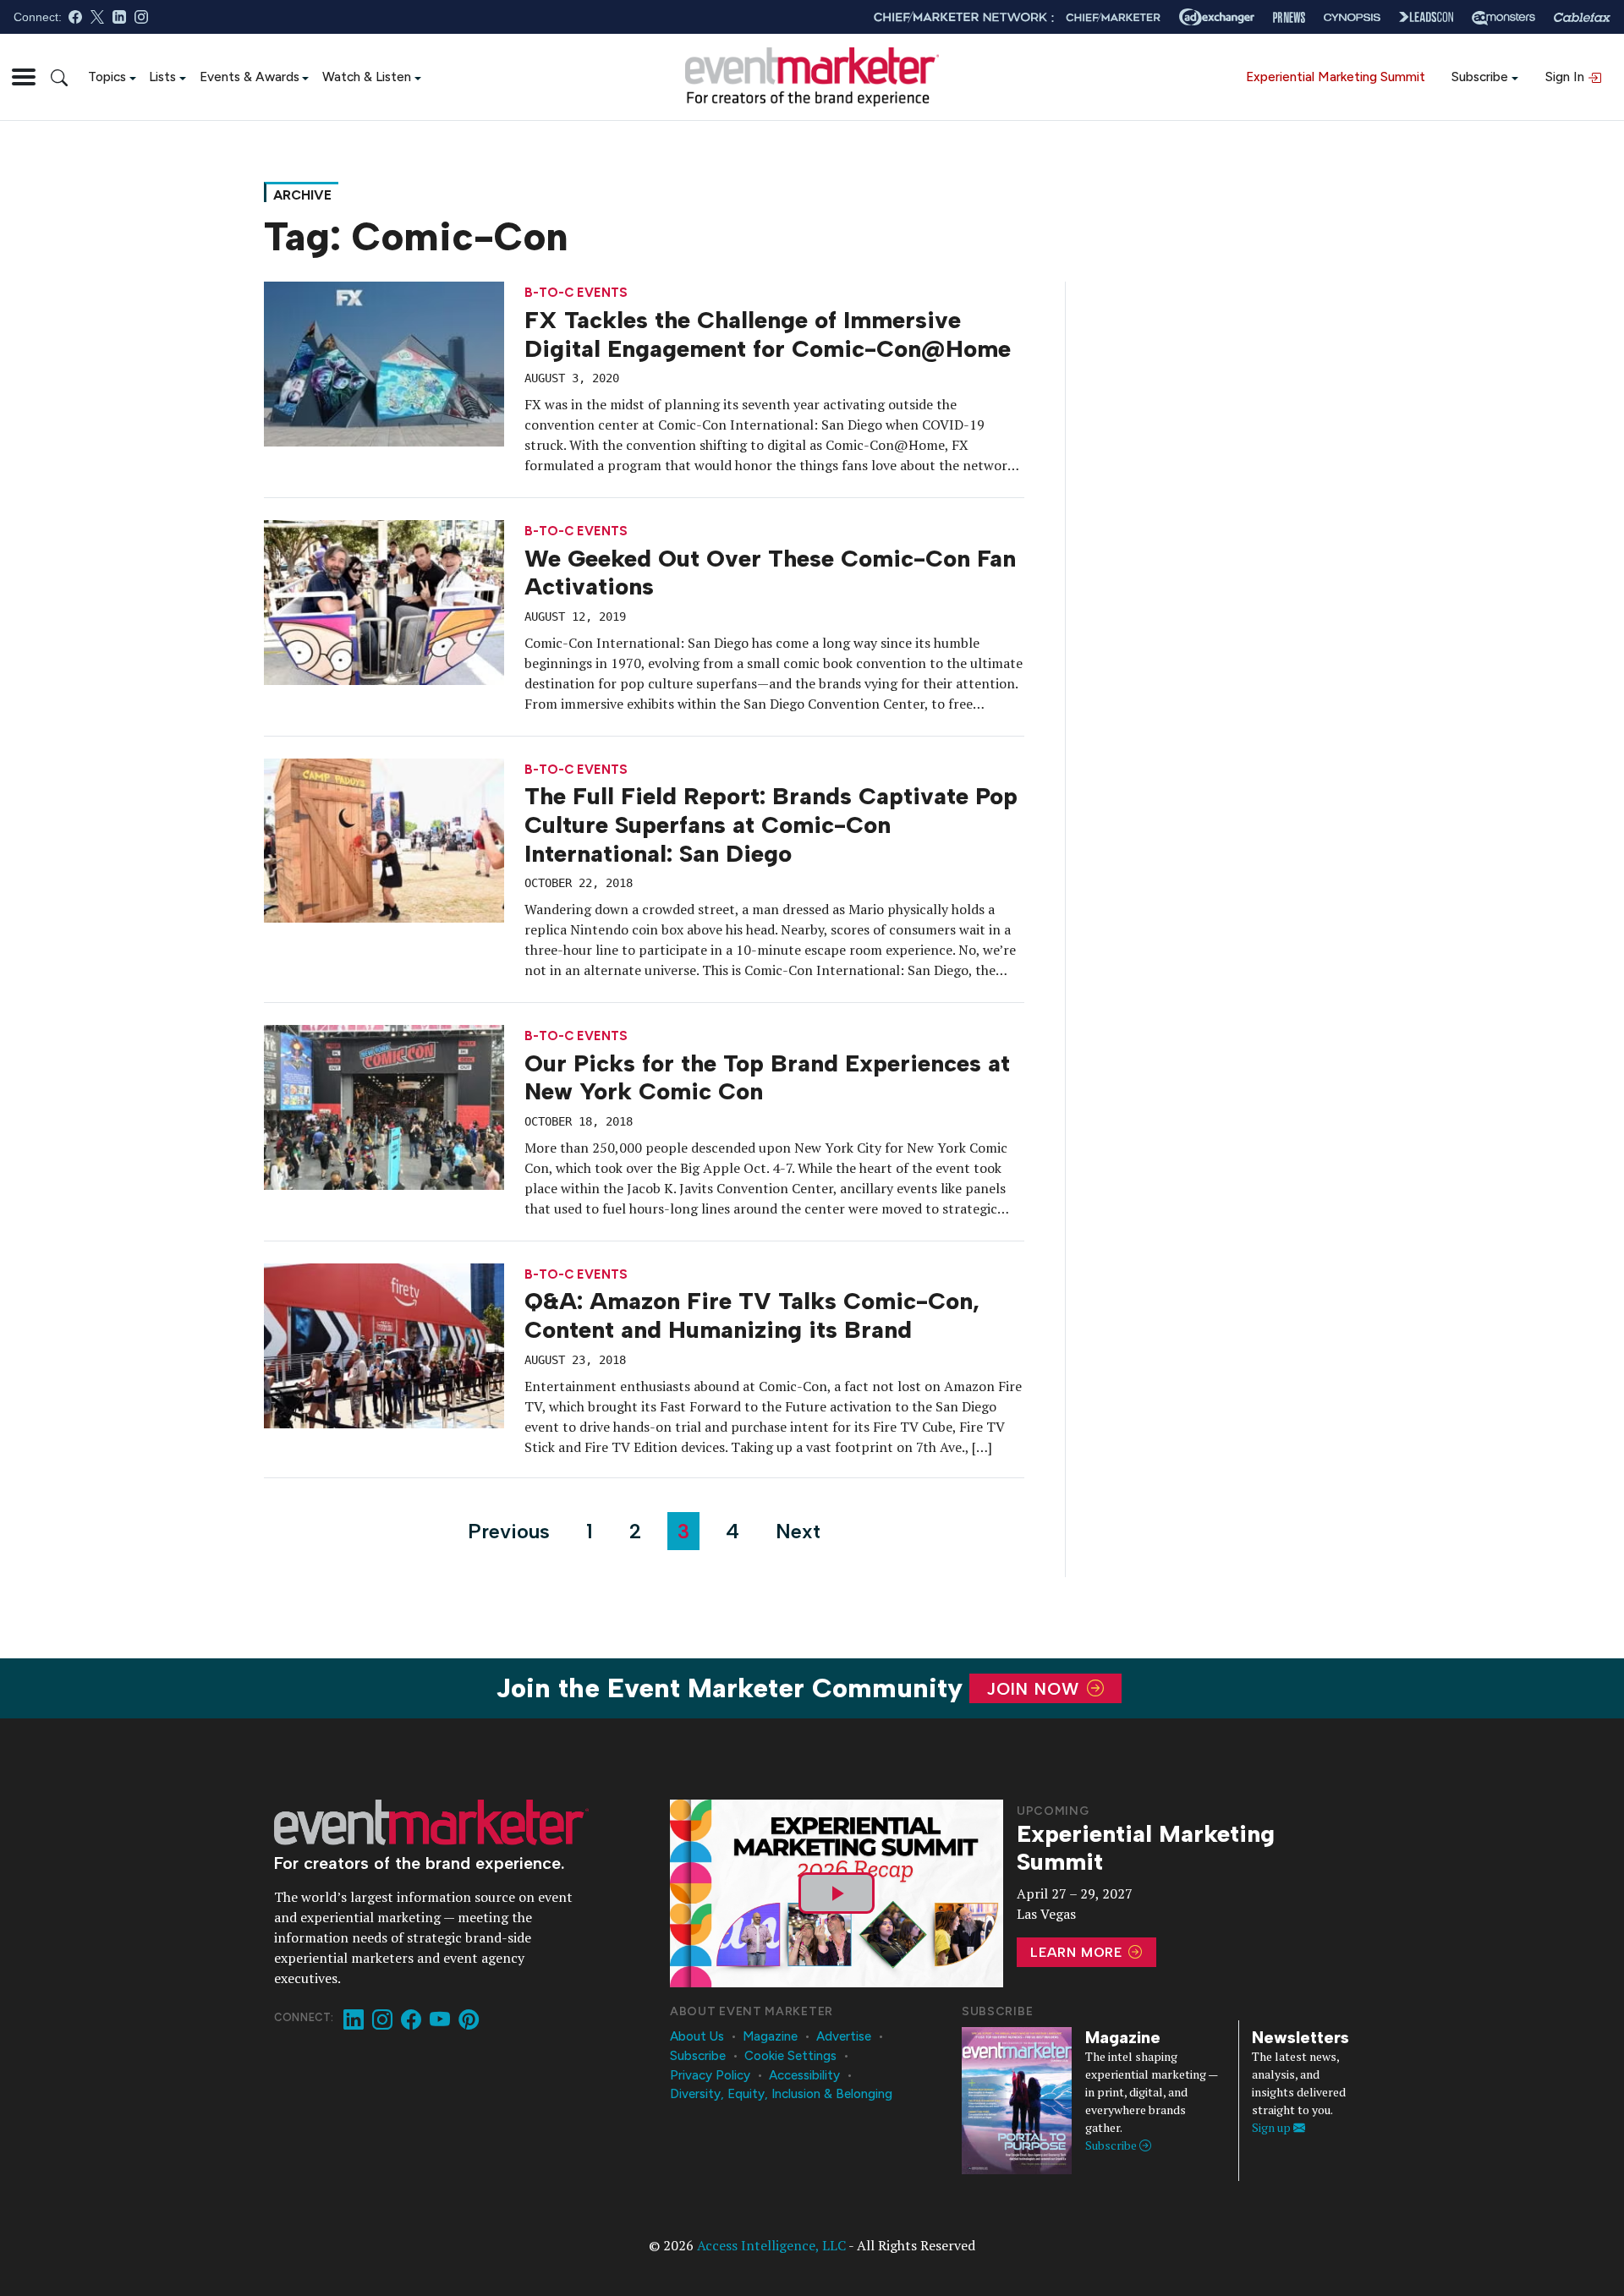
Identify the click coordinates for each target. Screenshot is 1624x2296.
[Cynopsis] (1352, 17)
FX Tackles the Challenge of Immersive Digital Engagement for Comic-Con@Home (768, 334)
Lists (162, 77)
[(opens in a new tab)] (384, 839)
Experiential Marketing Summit (1336, 77)
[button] (24, 77)
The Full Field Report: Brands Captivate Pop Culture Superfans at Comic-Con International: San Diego (771, 824)
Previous (509, 1531)
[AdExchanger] (1217, 17)
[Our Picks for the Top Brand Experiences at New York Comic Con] (384, 1105)
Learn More (1078, 1952)
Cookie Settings (790, 2056)
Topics (107, 77)
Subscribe (1480, 77)
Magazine (770, 2036)
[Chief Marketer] (1113, 17)
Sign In (1566, 77)
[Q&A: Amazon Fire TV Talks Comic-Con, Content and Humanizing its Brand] (384, 1344)
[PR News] (1289, 17)
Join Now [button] (1036, 1689)
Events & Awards (250, 77)
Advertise (844, 2036)
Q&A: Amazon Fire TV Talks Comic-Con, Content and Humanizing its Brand (752, 1315)
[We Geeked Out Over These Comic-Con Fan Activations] (384, 600)
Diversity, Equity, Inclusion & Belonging (781, 2094)
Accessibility (804, 2075)
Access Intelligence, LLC (771, 2245)
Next (798, 1531)
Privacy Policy (710, 2075)
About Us (697, 2036)
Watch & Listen (367, 77)
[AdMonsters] (1503, 17)
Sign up (1273, 2127)
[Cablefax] (1582, 17)
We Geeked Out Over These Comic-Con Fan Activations (770, 573)
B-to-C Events (576, 293)
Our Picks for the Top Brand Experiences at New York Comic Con (767, 1077)
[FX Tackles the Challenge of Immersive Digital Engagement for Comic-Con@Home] (384, 363)
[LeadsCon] (1426, 17)
